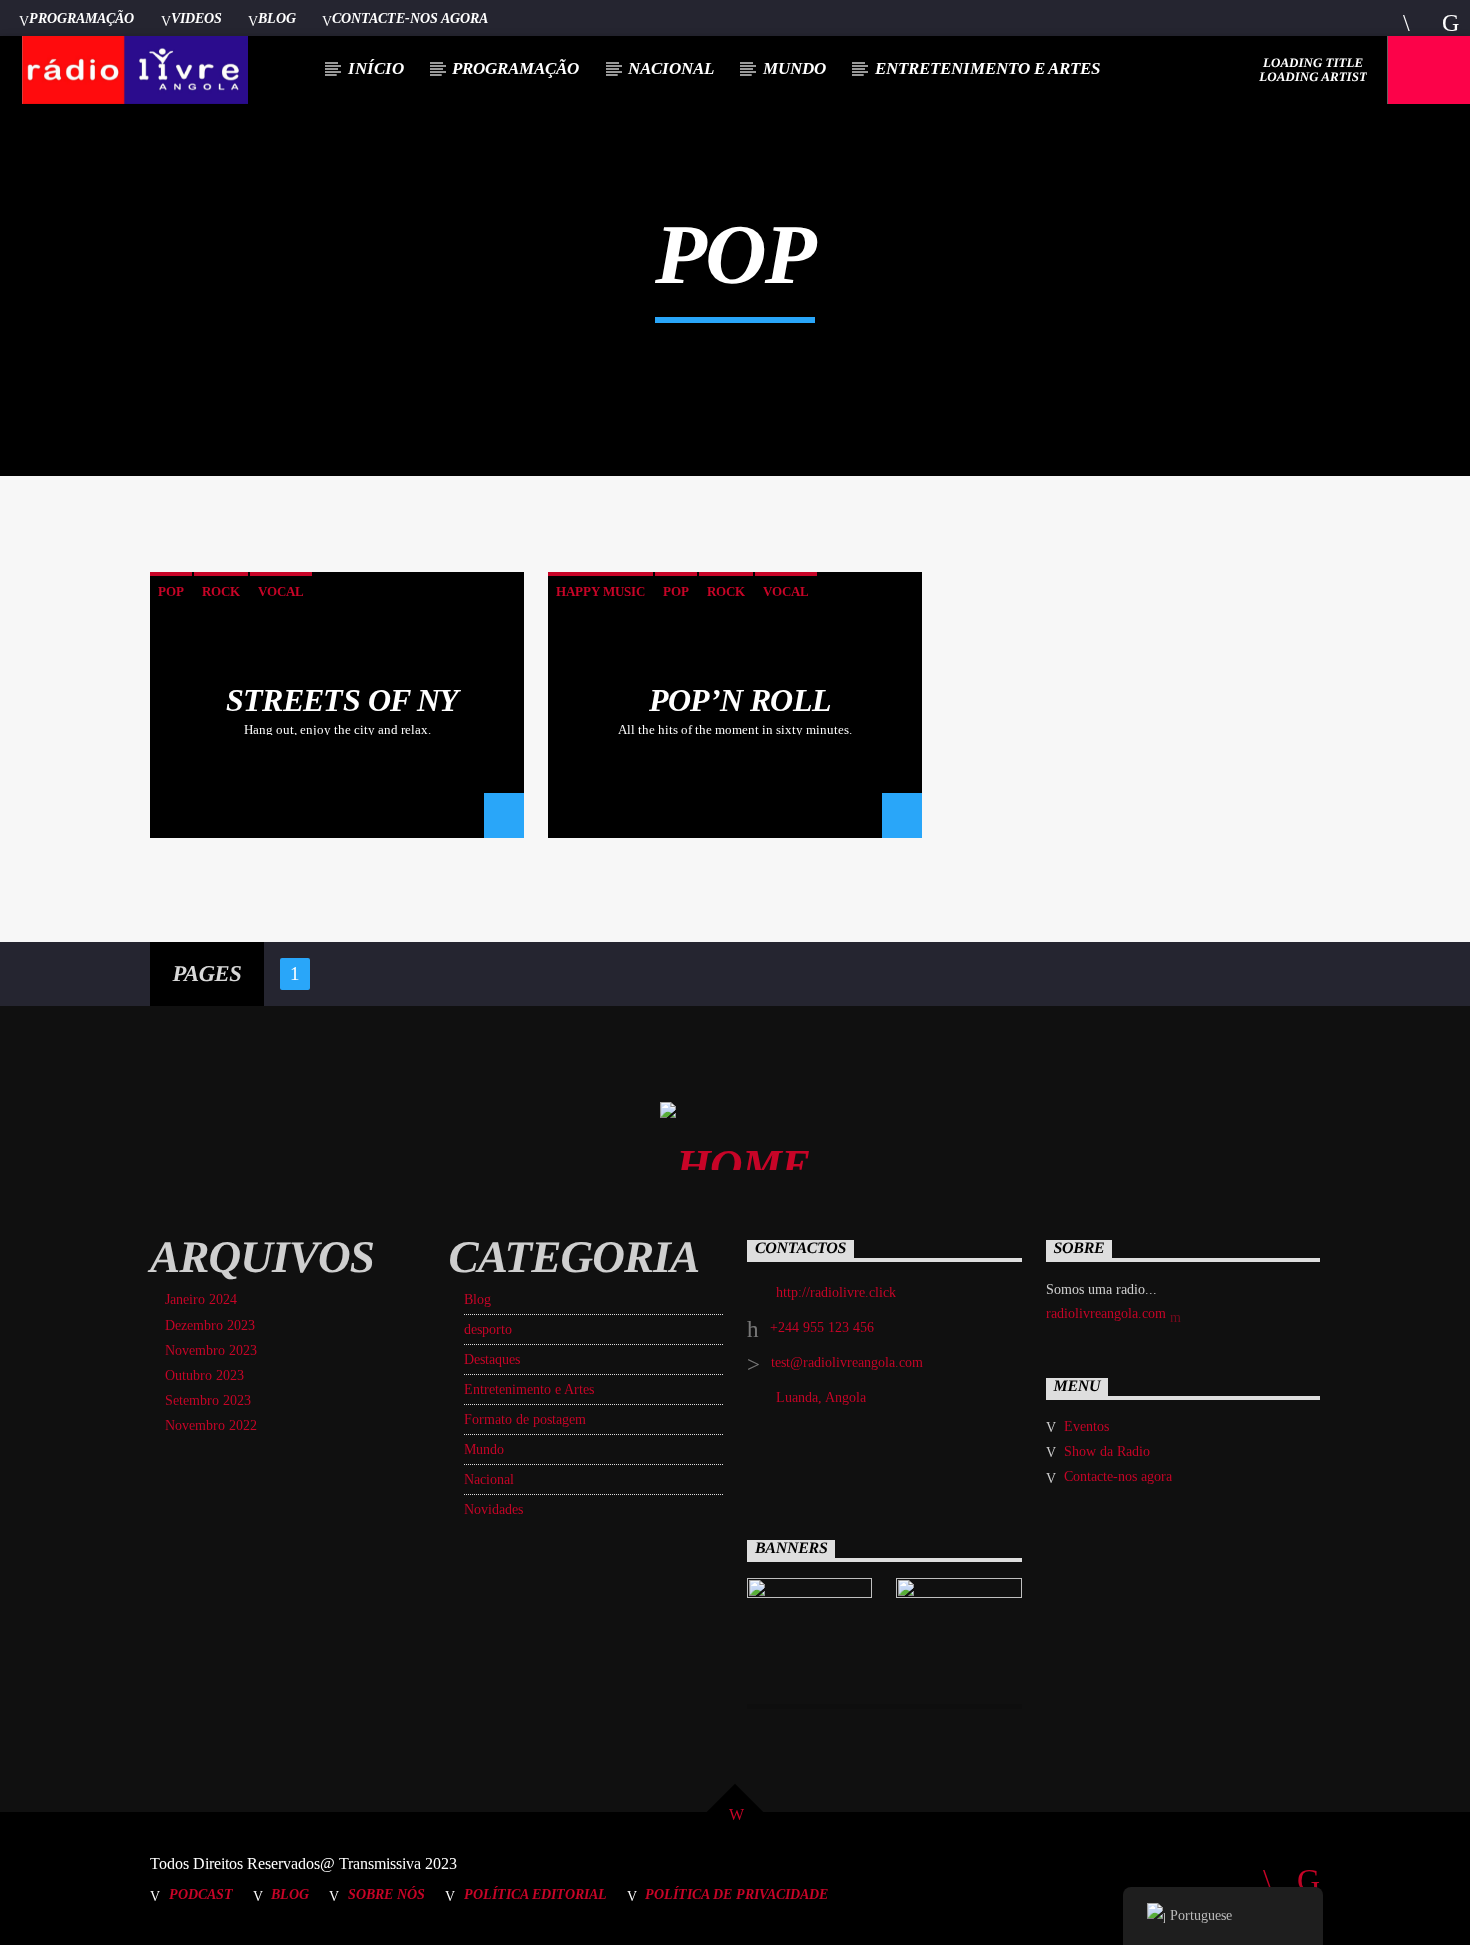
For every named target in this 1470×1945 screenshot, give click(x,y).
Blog (277, 18)
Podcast (201, 1894)
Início (376, 68)
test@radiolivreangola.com (847, 1362)
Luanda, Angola (821, 1397)
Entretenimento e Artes (987, 68)
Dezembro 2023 (210, 1325)
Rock (221, 591)
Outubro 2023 (204, 1375)
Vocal (281, 591)
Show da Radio (1107, 1451)
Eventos (1086, 1426)
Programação (81, 18)
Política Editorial (535, 1894)
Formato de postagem (525, 1419)
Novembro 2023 (211, 1350)
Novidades (493, 1509)
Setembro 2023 (208, 1400)
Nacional (671, 68)
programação (515, 68)
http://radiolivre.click (836, 1292)
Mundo (794, 68)
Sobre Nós (386, 1894)
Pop (171, 591)
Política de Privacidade (736, 1894)
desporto (488, 1329)
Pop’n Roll (740, 700)
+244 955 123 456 (822, 1327)
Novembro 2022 (211, 1425)
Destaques (492, 1359)
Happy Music (600, 591)
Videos (196, 18)
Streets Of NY (342, 700)
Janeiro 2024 (201, 1299)
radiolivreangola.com (1108, 1313)
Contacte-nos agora (410, 18)
